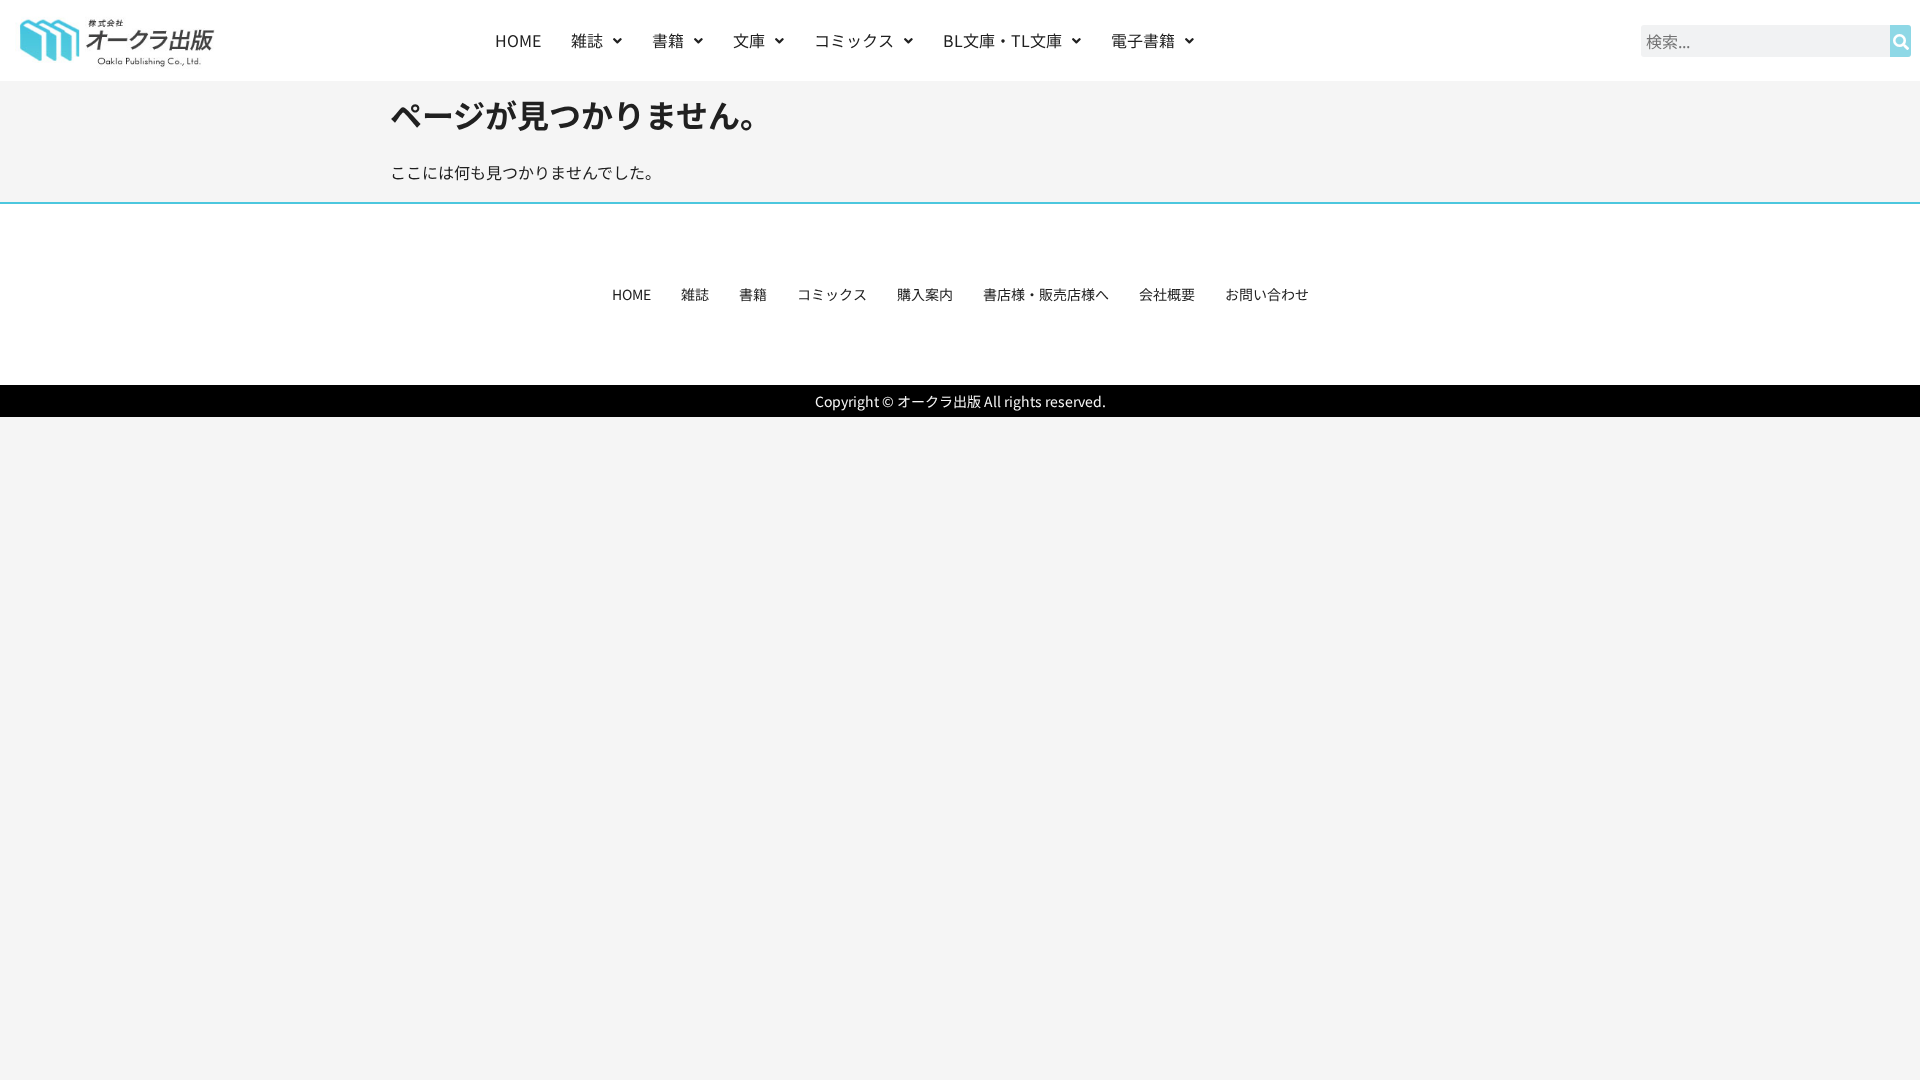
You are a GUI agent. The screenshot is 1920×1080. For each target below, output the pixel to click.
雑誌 (695, 294)
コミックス (832, 294)
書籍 (753, 294)
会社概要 (1167, 294)
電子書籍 (1143, 40)
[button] (596, 40)
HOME (518, 40)
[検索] (1900, 41)
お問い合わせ (1267, 294)
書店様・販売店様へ (1046, 294)
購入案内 (925, 294)
